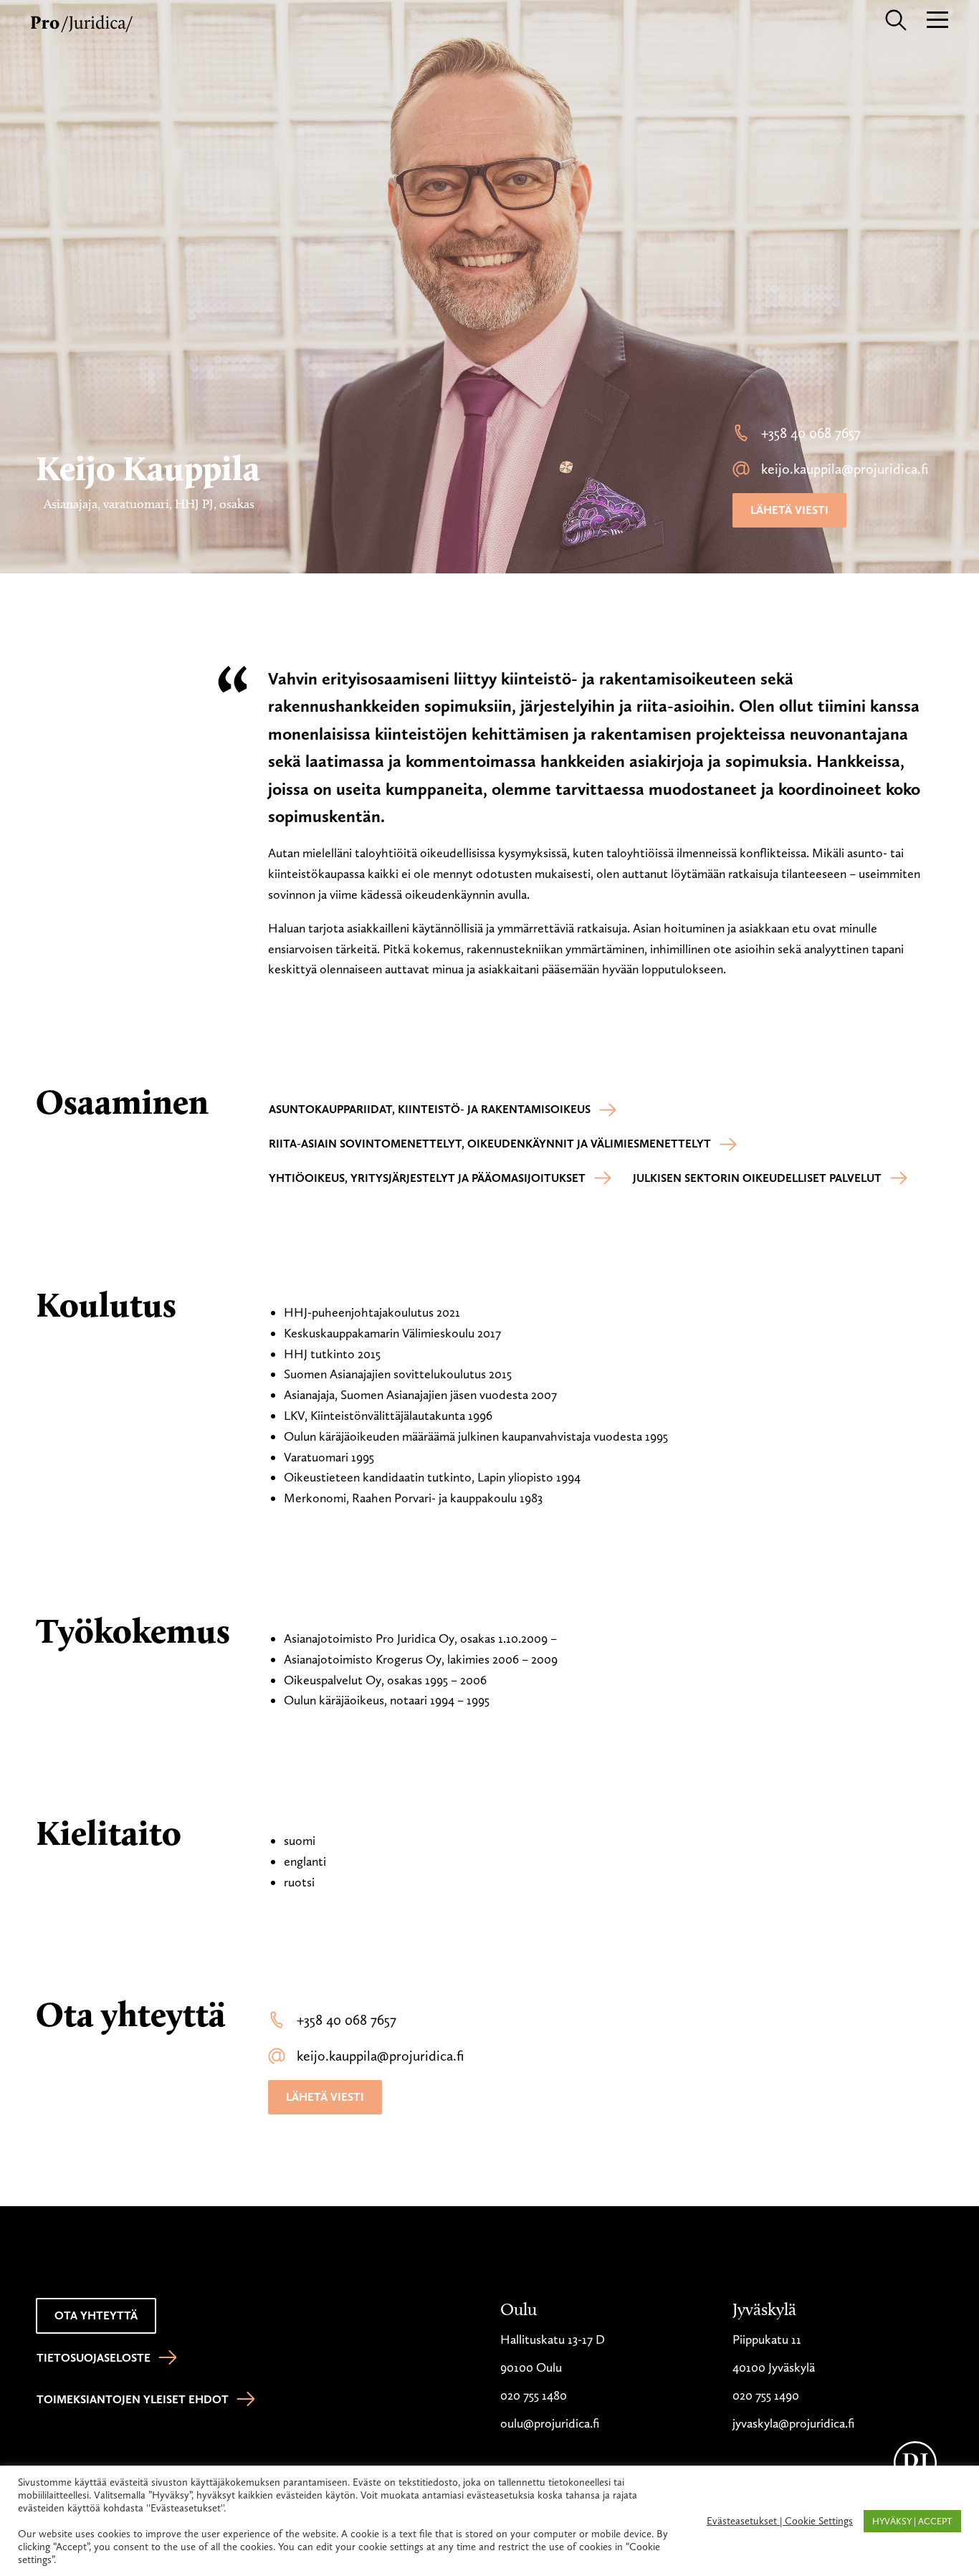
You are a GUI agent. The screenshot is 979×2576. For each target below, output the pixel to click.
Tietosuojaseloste (94, 2358)
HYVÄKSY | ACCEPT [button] (912, 2521)
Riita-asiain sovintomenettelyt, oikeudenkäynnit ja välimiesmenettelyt (490, 1144)
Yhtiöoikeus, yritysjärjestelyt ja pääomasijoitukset (427, 1178)
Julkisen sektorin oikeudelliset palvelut (757, 1178)
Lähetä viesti (789, 510)
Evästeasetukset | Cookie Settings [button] (780, 2521)
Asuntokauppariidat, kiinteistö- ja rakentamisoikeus (430, 1109)
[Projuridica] (83, 21)
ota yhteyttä (96, 2315)
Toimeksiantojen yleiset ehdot (133, 2399)
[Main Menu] (937, 18)
